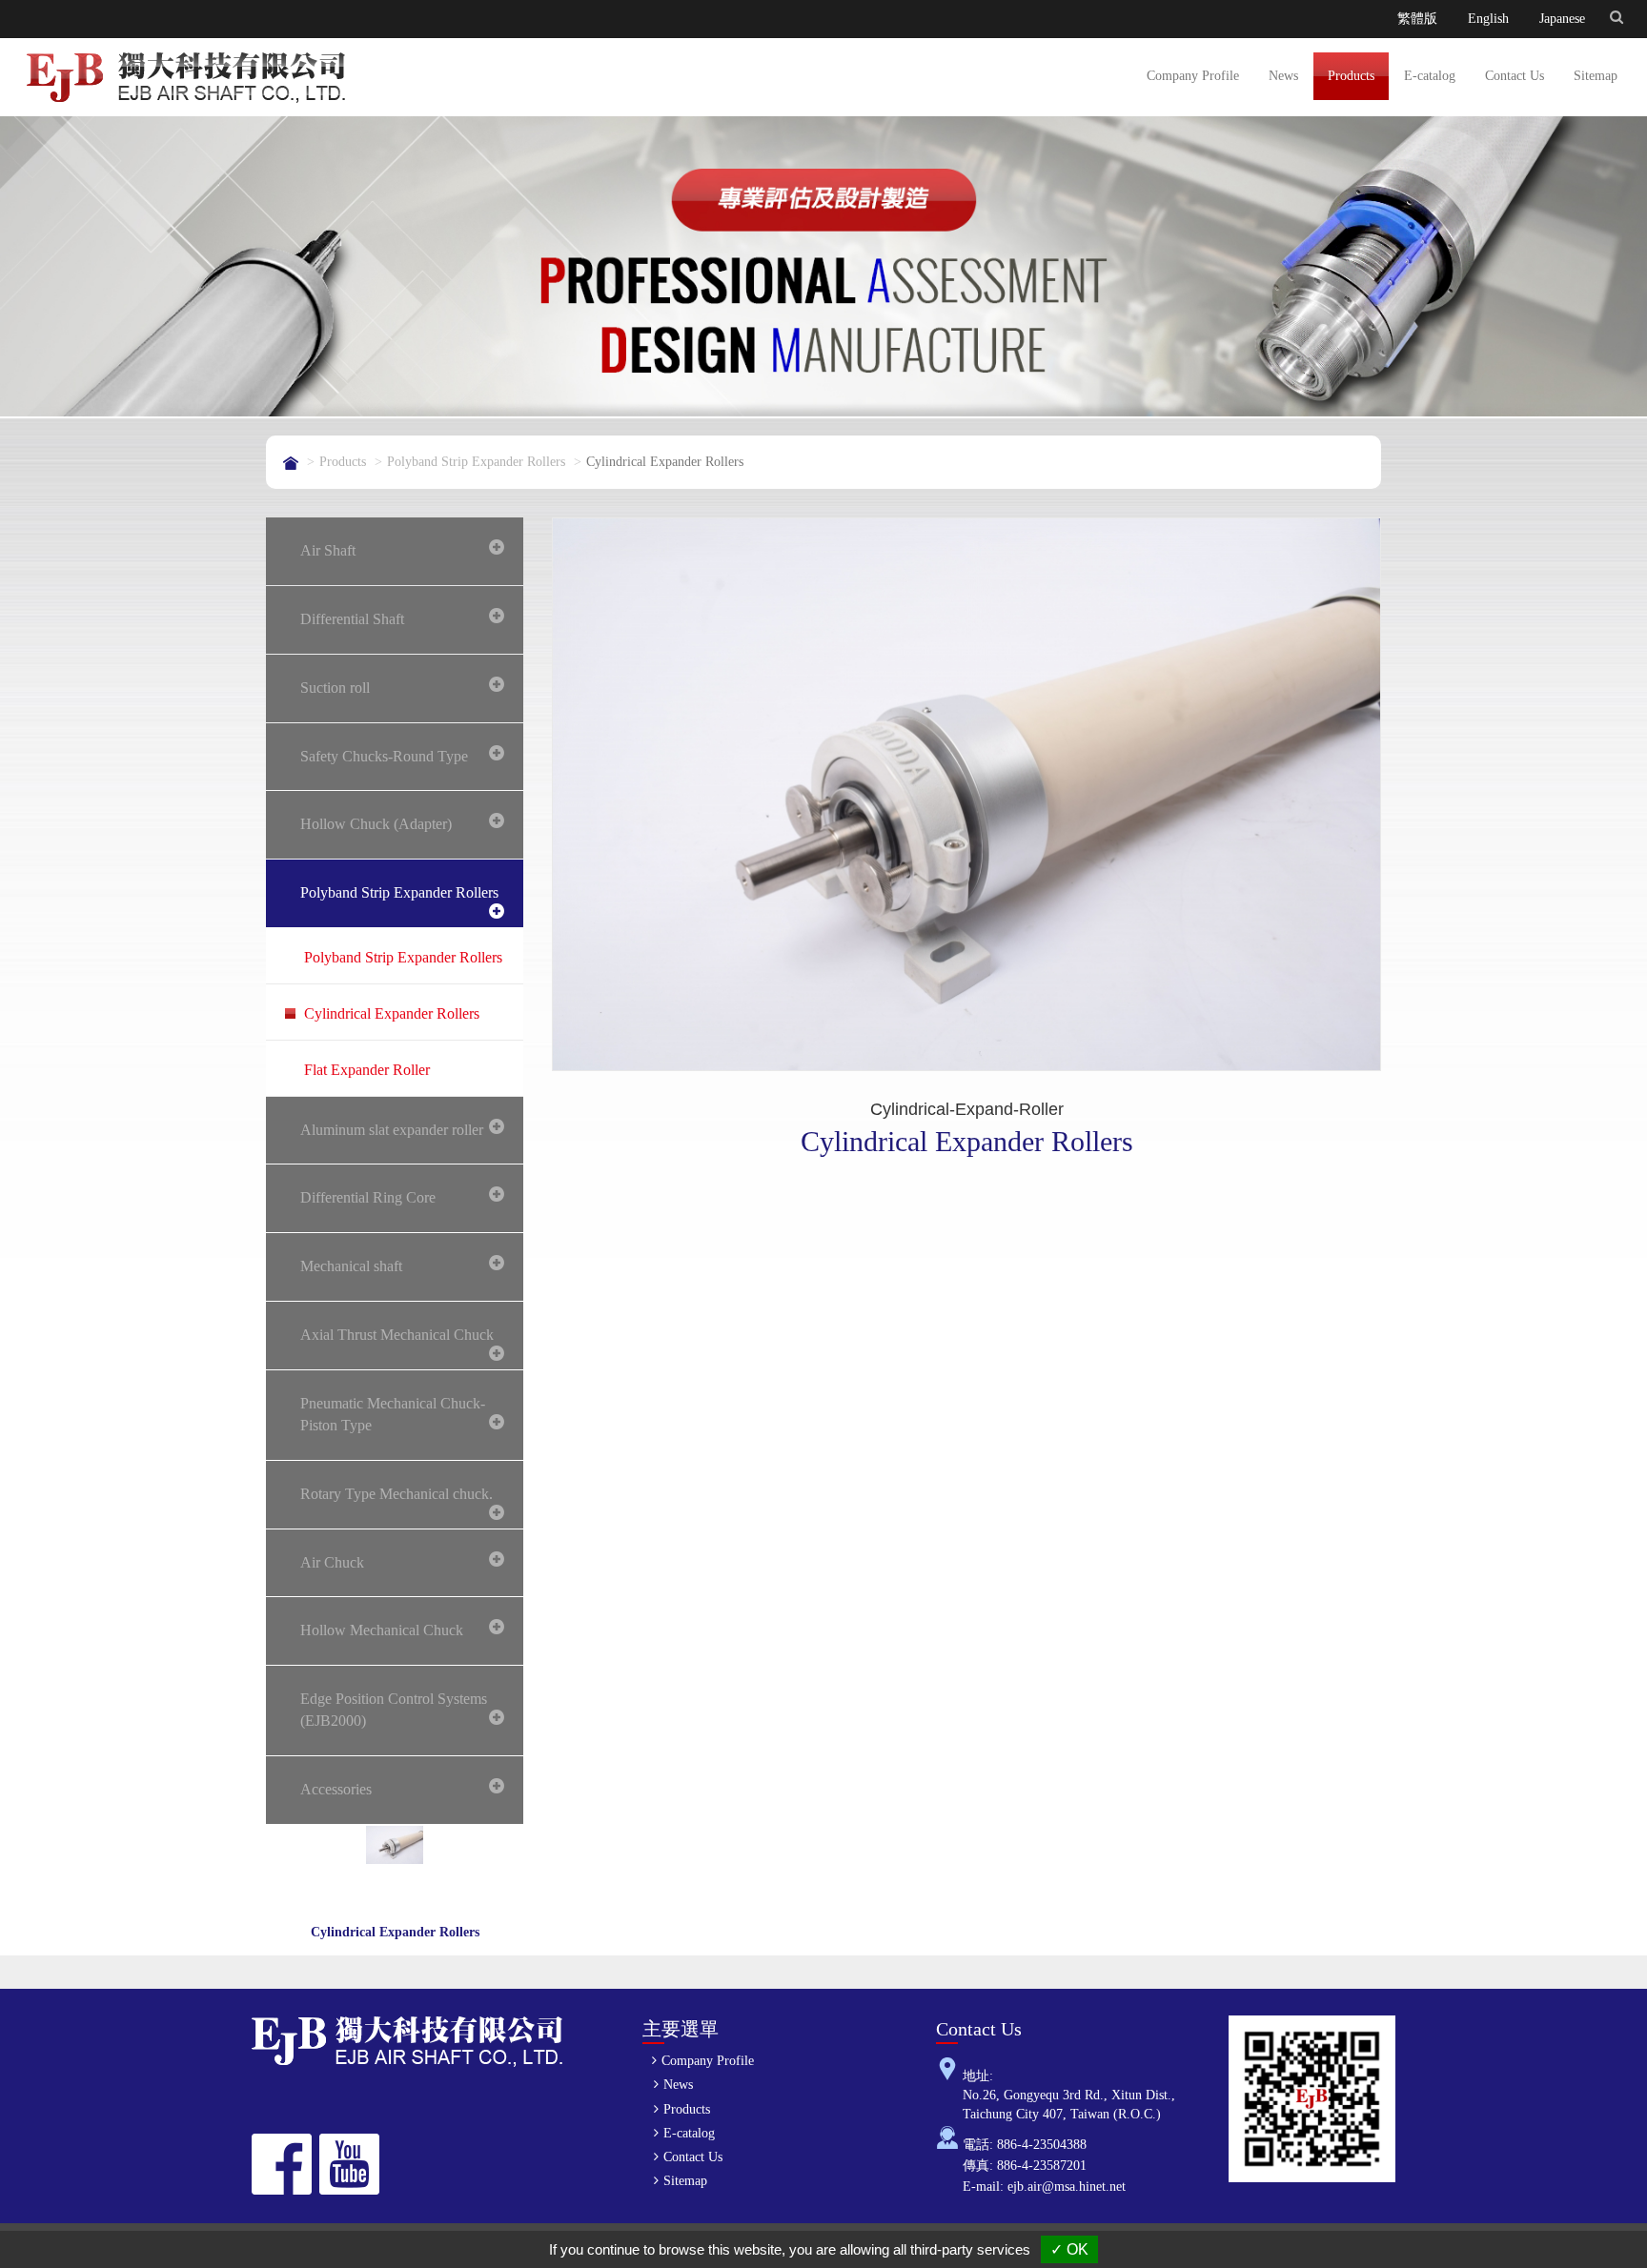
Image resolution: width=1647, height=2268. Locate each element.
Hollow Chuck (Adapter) (376, 824)
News (1283, 76)
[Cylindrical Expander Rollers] (966, 793)
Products (1351, 76)
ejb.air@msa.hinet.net (1067, 2187)
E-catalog (1430, 76)
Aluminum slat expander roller (392, 1130)
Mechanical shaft (351, 1266)
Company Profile (1193, 76)
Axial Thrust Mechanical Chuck (397, 1335)
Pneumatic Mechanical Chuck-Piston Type (393, 1414)
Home (291, 463)
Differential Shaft (352, 619)
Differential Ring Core (368, 1197)
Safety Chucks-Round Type (384, 756)
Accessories (336, 1789)
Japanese (1562, 19)
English (1488, 19)
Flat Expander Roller (367, 1070)
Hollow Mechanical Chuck (382, 1630)
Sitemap (1596, 76)
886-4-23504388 (1042, 2145)
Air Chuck (332, 1562)
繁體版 (1417, 19)
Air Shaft (328, 550)
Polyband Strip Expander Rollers (476, 462)
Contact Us (1515, 76)
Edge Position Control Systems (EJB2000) (394, 1710)
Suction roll (335, 688)
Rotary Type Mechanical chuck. (396, 1494)
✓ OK (1069, 2249)
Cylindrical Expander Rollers (392, 1013)
